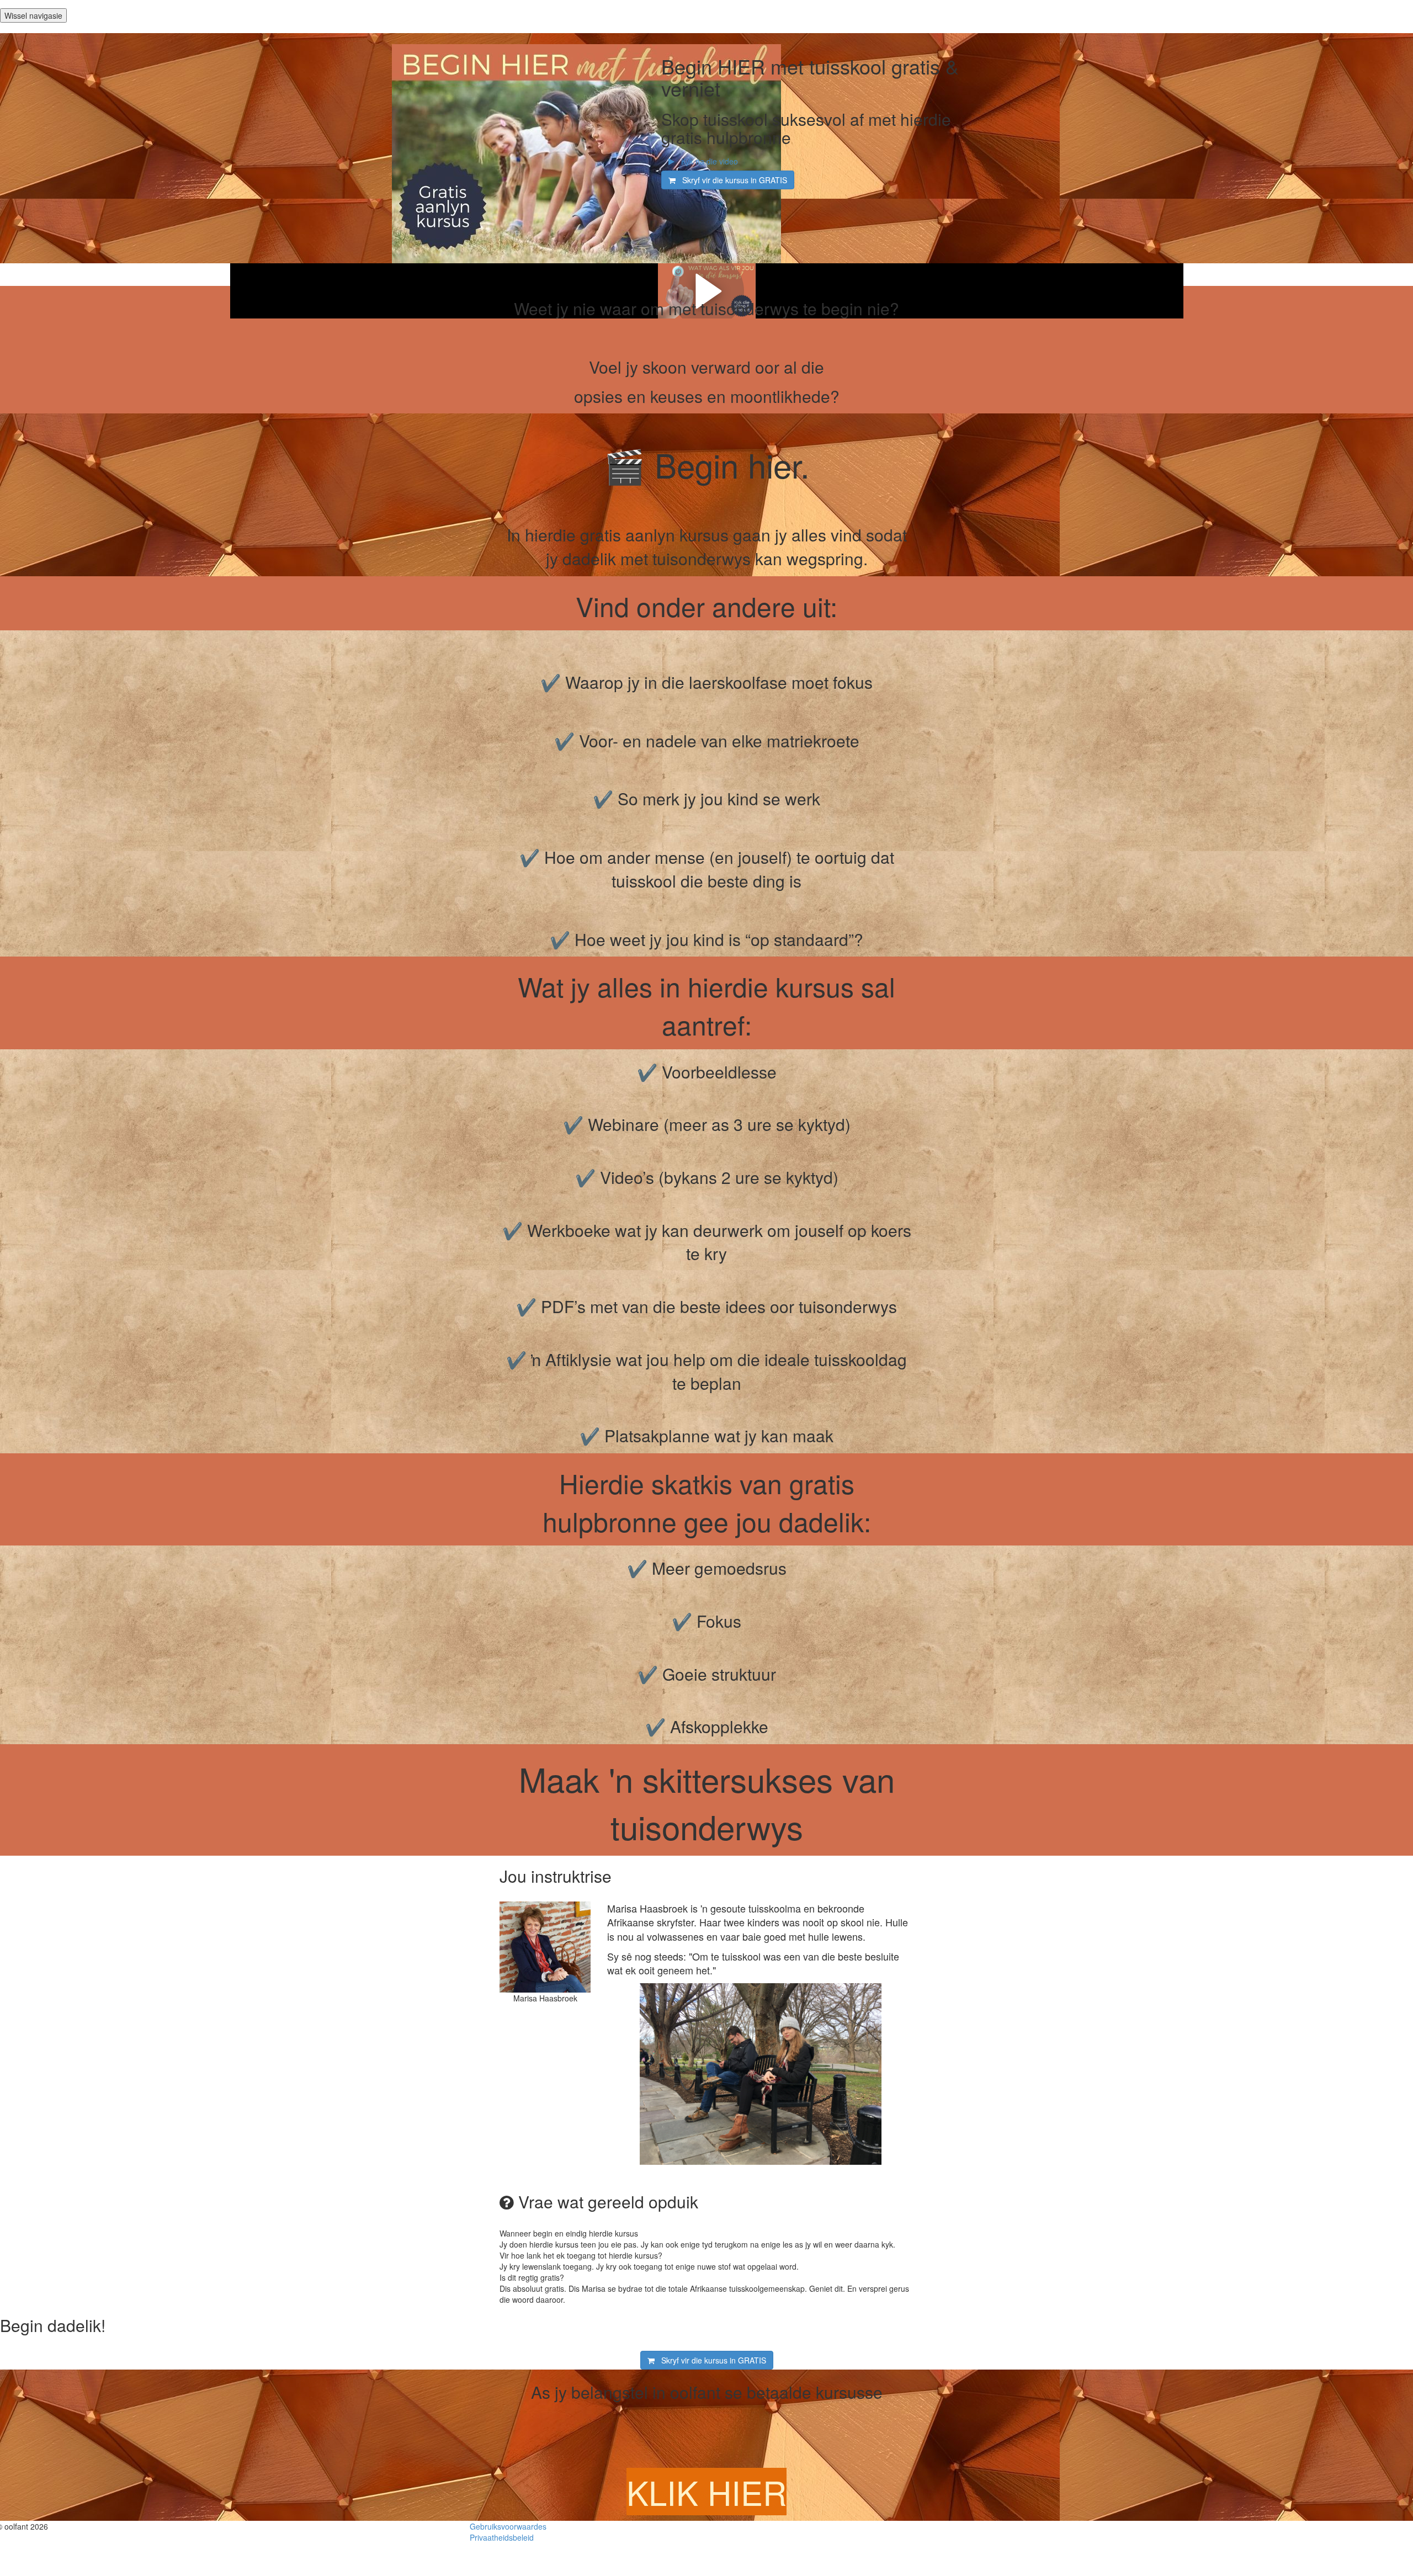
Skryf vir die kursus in (731, 180)
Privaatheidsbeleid (502, 2537)
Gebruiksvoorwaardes (508, 2526)
